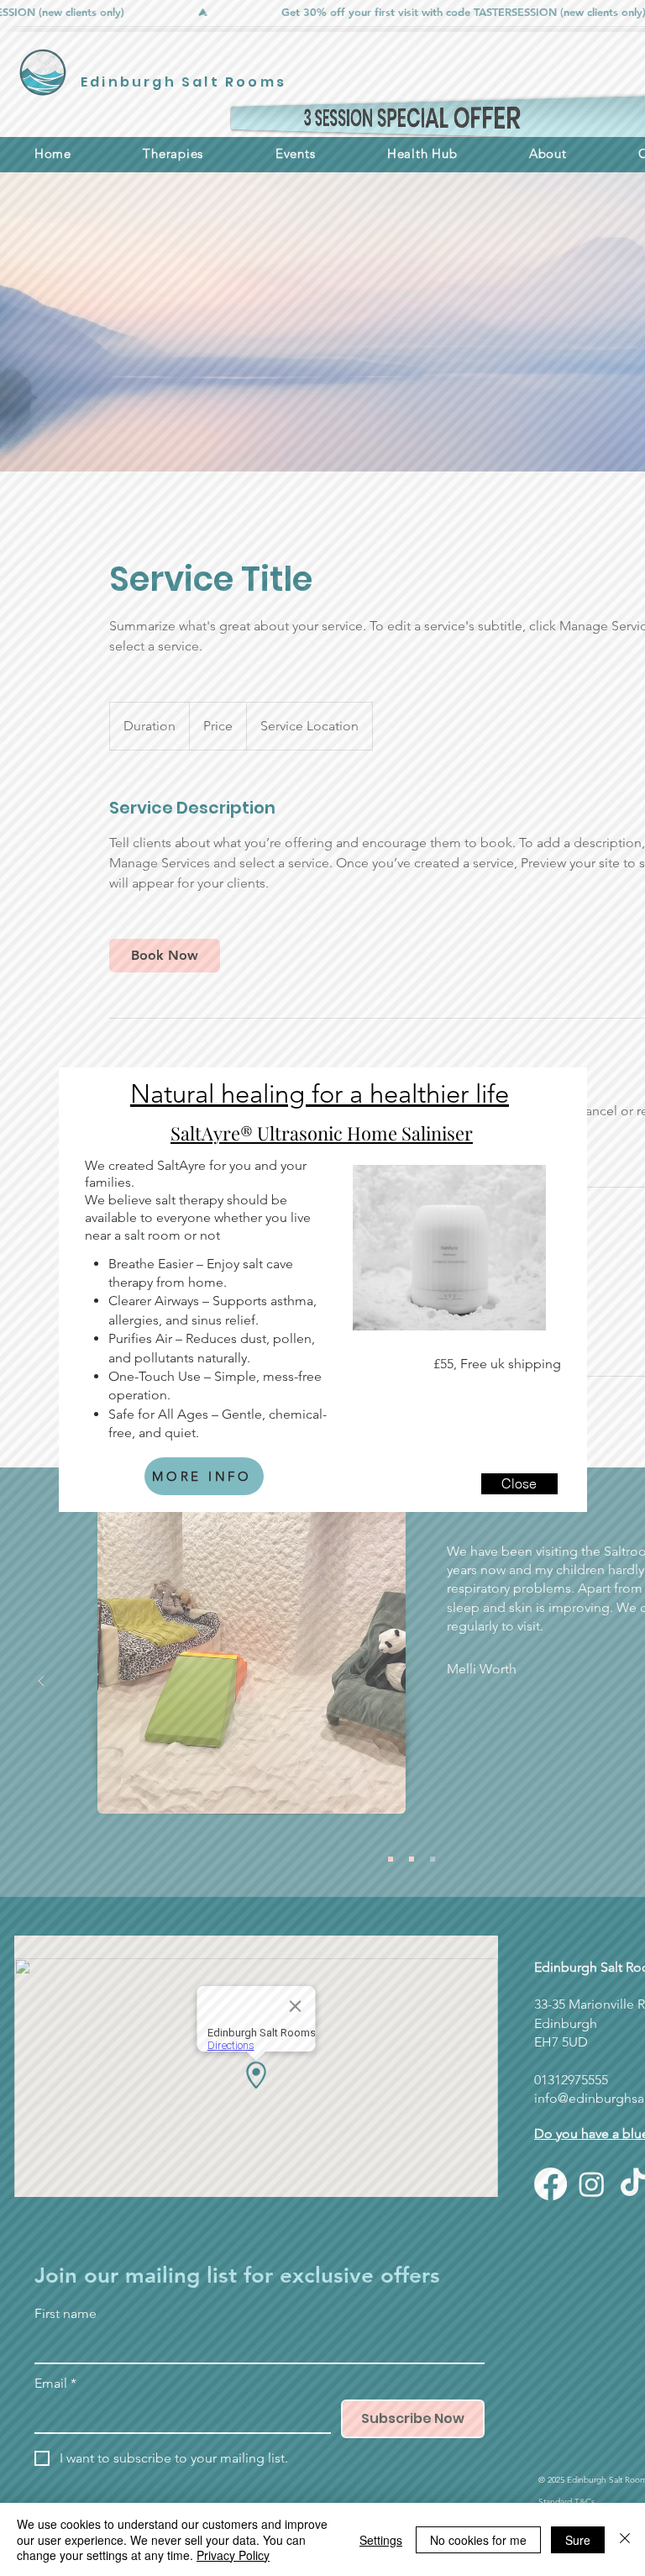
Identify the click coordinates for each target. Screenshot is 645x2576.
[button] (519, 1484)
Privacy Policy (233, 2555)
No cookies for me (478, 2540)
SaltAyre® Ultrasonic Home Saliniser (322, 1133)
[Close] (625, 2539)
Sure (578, 2540)
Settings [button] (381, 2540)
